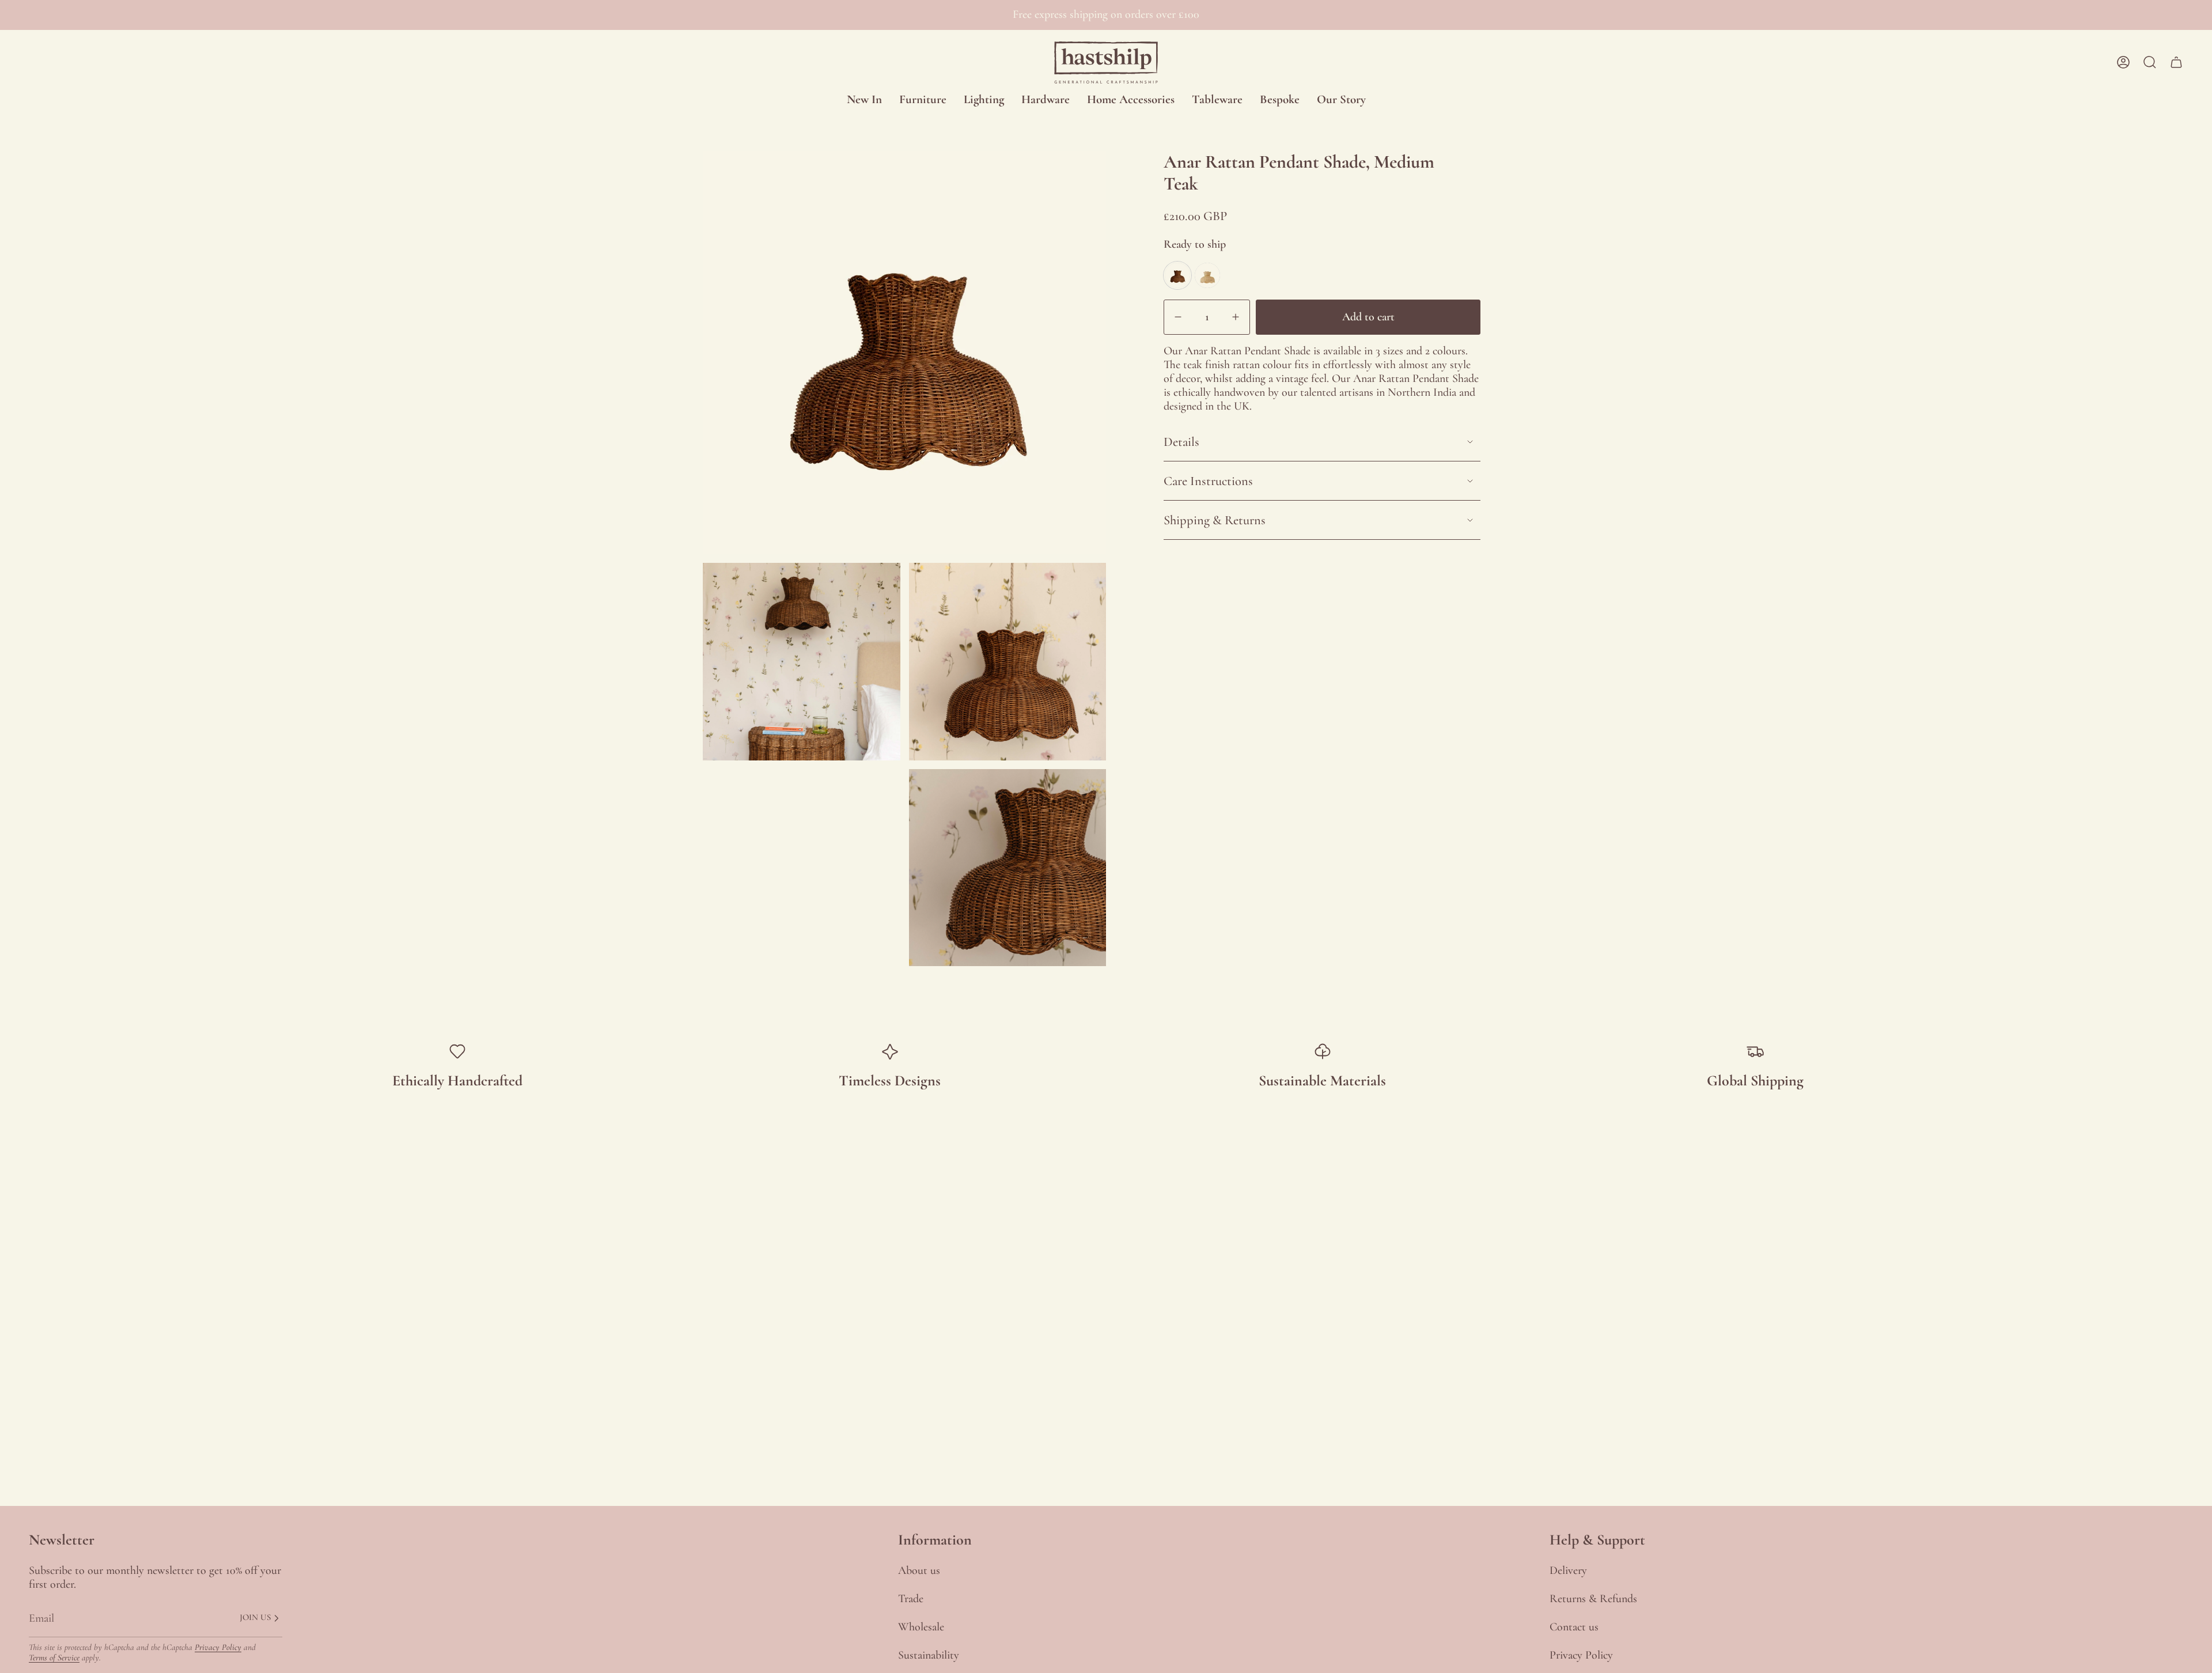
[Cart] (2176, 62)
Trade (911, 1599)
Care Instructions (1208, 481)
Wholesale (921, 1627)
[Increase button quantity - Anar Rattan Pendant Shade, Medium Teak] (1233, 317)
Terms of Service (54, 1657)
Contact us (1574, 1627)
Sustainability (929, 1655)
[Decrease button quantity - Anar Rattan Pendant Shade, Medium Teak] (1181, 317)
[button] (923, 100)
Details (1181, 442)
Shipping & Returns (1215, 520)
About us (919, 1570)
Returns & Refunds (1593, 1599)
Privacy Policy (218, 1647)
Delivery (1568, 1570)
